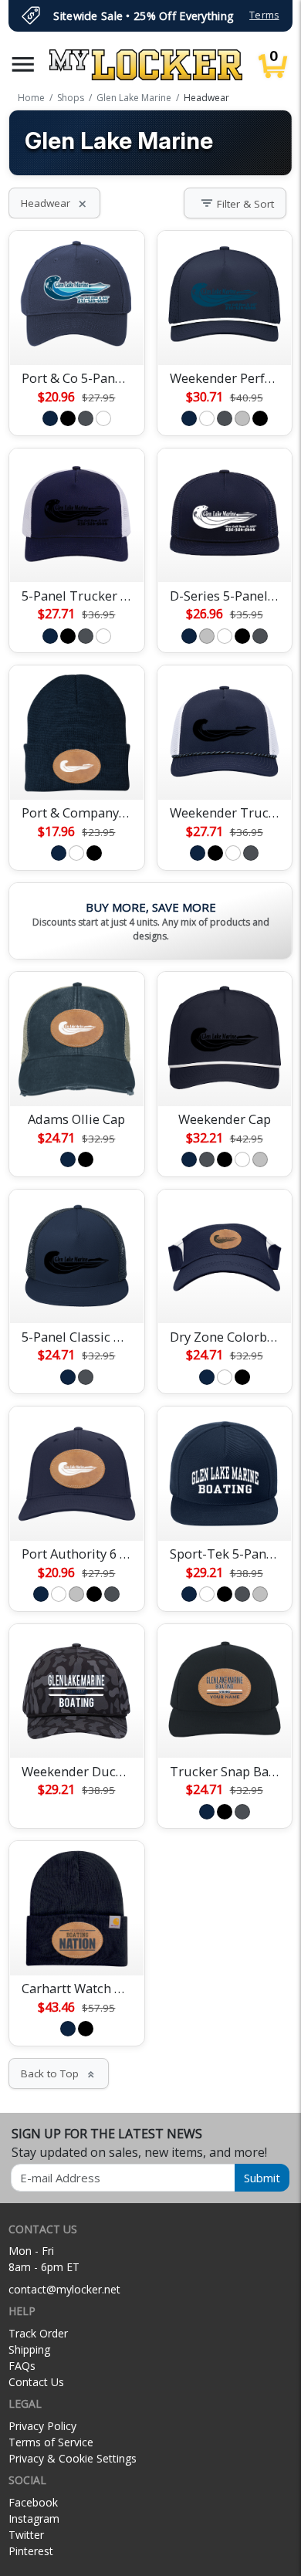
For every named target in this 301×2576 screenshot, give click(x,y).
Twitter (26, 2535)
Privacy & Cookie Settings (73, 2458)
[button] (23, 64)
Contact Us (36, 2382)
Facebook (33, 2502)
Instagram (34, 2518)
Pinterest (31, 2551)
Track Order (38, 2333)
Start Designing (76, 335)
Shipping (29, 2349)
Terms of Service (51, 2442)
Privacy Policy (42, 2426)
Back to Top (59, 2073)
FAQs (22, 2366)
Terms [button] (264, 15)
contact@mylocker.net (64, 2289)
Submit (262, 2178)
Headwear (54, 203)
